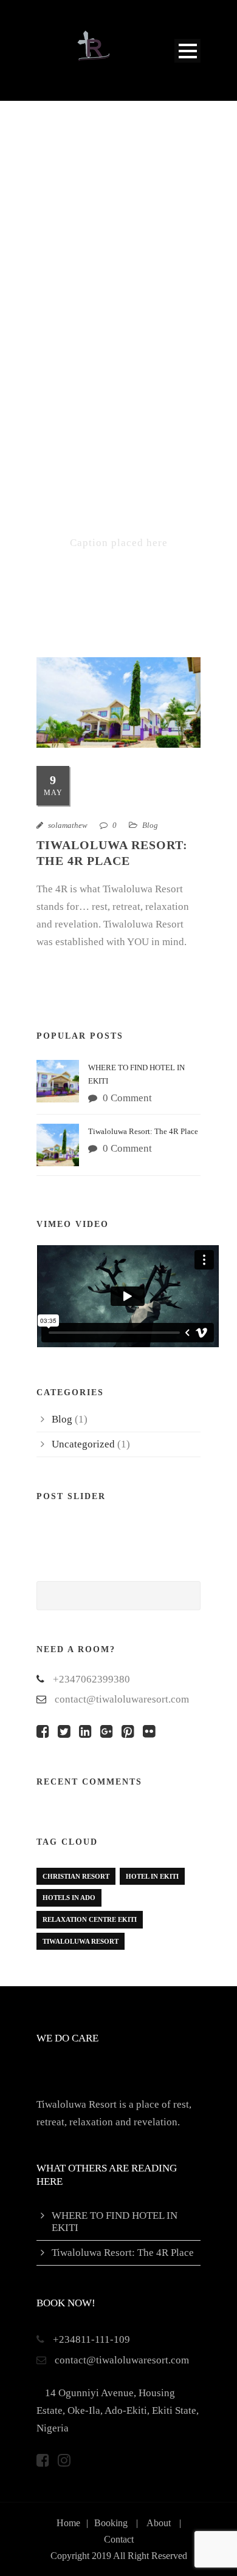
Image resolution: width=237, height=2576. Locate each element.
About (159, 2523)
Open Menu (187, 51)
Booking (111, 2523)
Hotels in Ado (69, 1898)
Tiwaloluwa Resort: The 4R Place (143, 1131)
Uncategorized (83, 1444)
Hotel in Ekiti (152, 1876)
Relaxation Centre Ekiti (90, 1919)
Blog (150, 825)
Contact (119, 2539)
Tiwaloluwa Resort (81, 1941)
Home (68, 2523)
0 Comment (127, 1098)
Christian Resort (76, 1876)
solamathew (68, 825)
